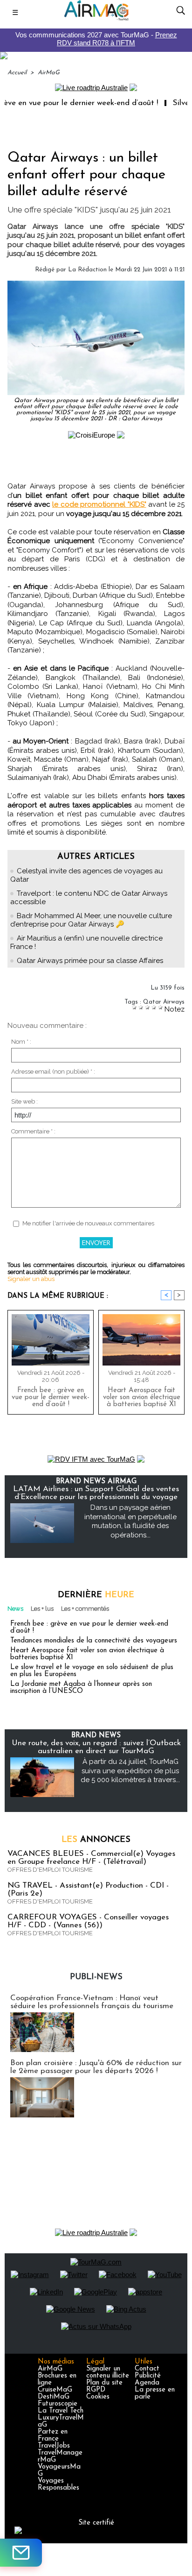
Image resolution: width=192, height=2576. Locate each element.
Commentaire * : (33, 1131)
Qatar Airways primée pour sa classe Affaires (90, 961)
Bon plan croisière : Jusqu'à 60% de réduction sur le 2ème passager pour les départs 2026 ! (96, 2067)
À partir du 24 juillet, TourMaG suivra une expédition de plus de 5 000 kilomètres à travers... (130, 1771)
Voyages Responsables (58, 2484)
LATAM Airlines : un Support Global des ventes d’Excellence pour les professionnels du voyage (96, 1493)
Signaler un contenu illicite (108, 2372)
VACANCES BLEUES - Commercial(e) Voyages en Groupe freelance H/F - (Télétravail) (91, 1858)
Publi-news (96, 1977)
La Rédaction (87, 270)
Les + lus (42, 1609)
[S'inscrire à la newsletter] (21, 2553)
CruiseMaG (55, 2390)
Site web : (24, 1101)
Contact (147, 2369)
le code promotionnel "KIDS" (99, 504)
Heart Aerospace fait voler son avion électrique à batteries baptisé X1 (142, 1398)
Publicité (148, 2376)
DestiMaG (54, 2397)
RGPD (96, 2390)
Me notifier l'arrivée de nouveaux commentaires (88, 1223)
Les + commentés (85, 1609)
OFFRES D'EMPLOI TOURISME (50, 1870)
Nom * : (21, 1042)
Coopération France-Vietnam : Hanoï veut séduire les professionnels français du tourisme (92, 2002)
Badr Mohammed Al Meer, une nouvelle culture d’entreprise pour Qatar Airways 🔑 (91, 920)
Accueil (17, 73)
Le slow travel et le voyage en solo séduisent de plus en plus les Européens (92, 1671)
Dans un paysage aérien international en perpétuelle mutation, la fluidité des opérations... (130, 1521)
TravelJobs (54, 2446)
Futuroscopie (58, 2404)
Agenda (147, 2383)
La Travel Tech (61, 2411)
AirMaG (49, 73)
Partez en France (53, 2435)
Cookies (98, 2397)
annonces (96, 1840)
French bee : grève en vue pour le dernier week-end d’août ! (51, 1398)
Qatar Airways (164, 1002)
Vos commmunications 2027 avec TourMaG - (96, 39)
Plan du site (104, 2383)
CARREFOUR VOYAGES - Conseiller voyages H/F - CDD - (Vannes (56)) (88, 1921)
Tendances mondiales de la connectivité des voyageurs (94, 1641)
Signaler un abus (31, 1279)
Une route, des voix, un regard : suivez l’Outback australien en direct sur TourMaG (96, 1747)
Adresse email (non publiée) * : (53, 1072)
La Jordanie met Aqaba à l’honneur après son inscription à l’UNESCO (81, 1688)
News (15, 1609)
